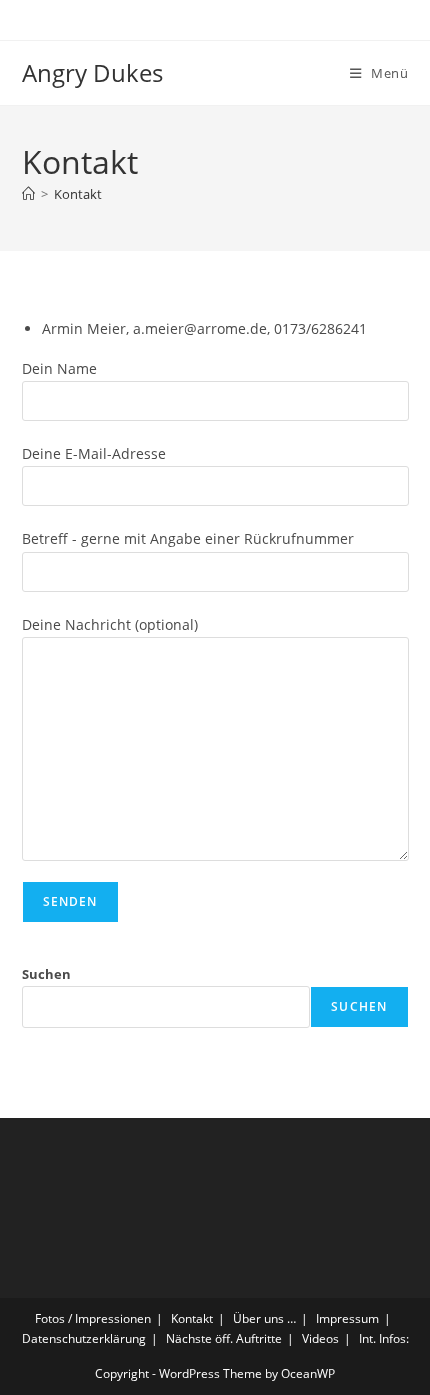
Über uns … (264, 1318)
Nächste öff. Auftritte (224, 1338)
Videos (320, 1338)
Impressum (347, 1318)
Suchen (46, 974)
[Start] (28, 194)
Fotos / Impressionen (93, 1318)
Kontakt (78, 194)
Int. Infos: (384, 1338)
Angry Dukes (92, 72)
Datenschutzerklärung (84, 1338)
